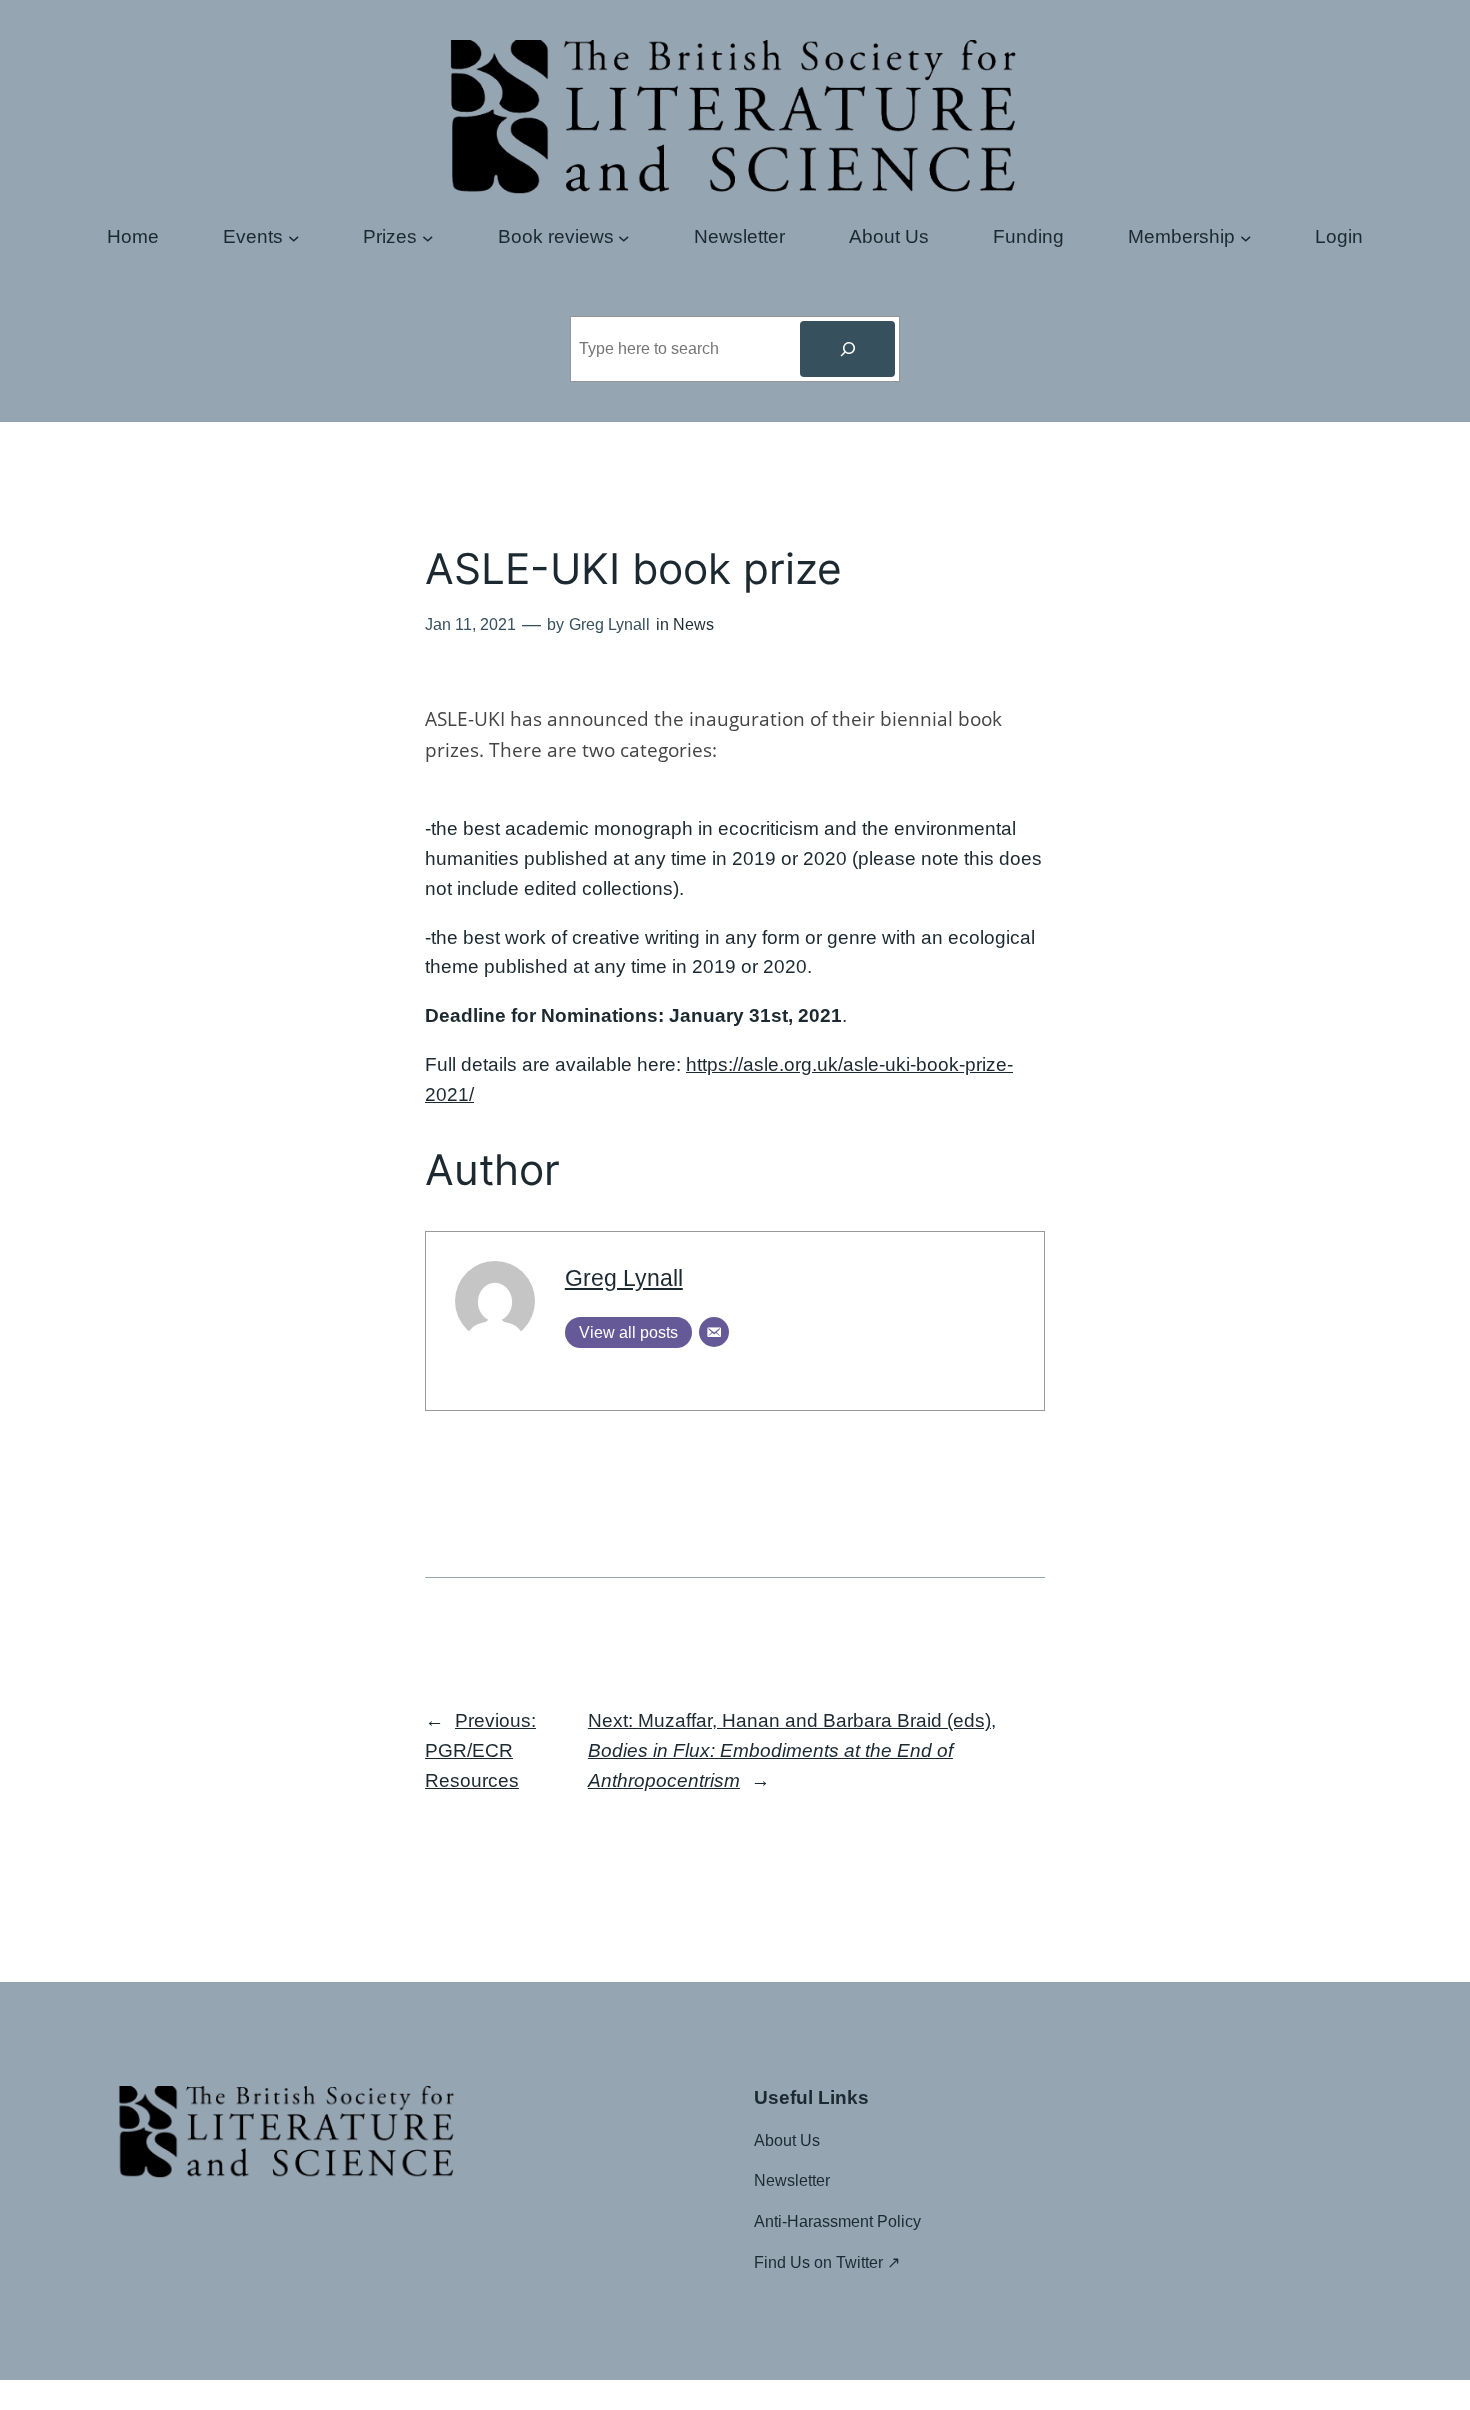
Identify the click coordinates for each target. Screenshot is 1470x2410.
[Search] (847, 349)
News (693, 624)
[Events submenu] (294, 237)
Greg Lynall (624, 1278)
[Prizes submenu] (428, 237)
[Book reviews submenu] (624, 237)
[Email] (714, 1332)
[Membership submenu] (1246, 237)
